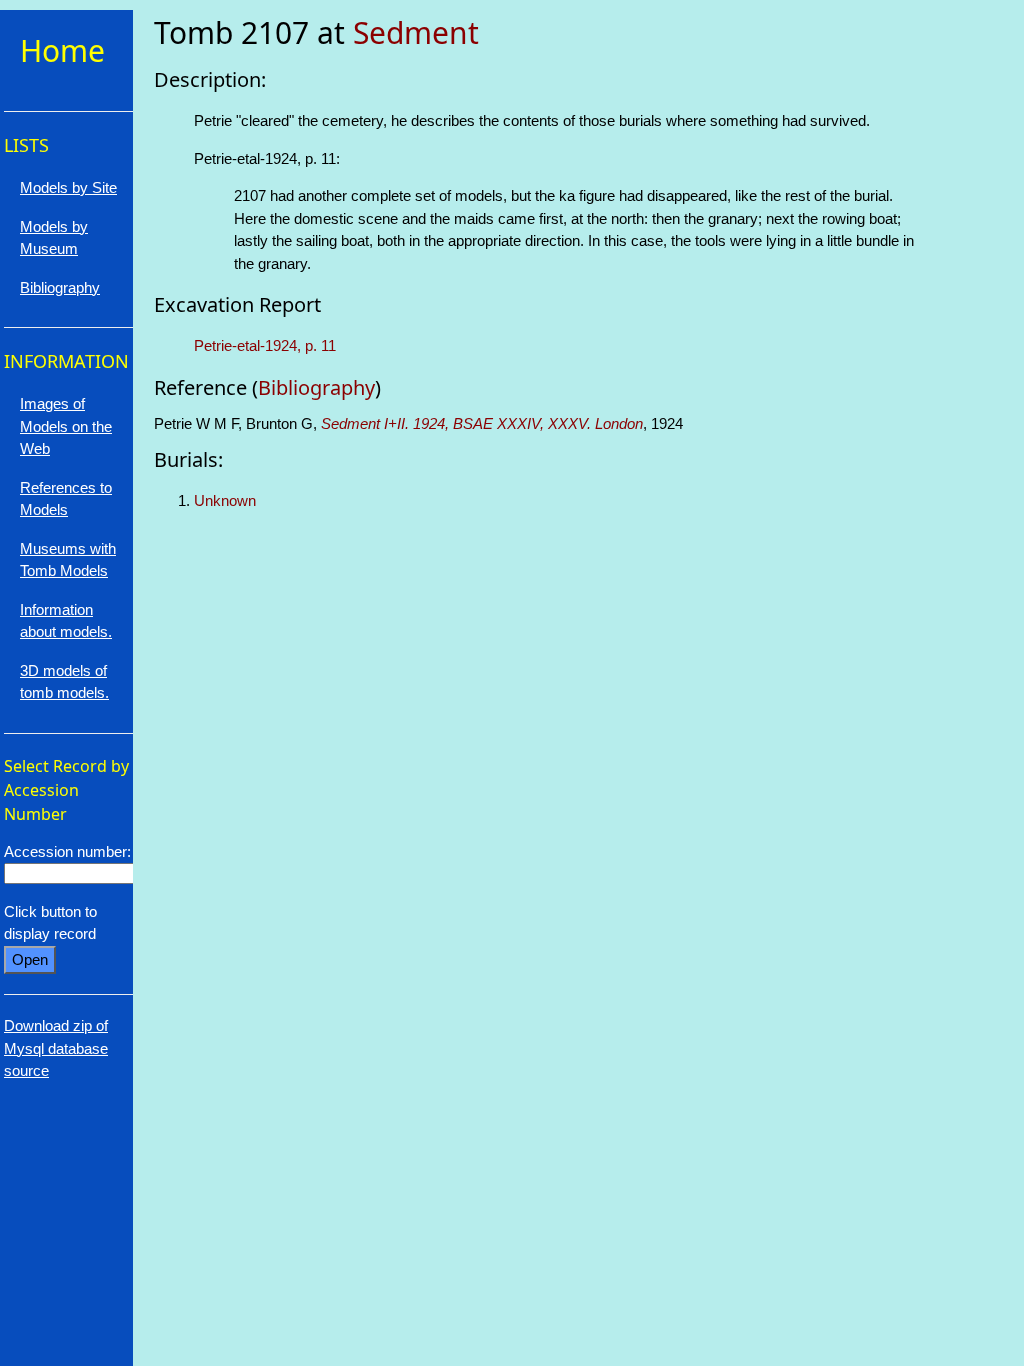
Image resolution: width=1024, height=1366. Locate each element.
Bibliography (316, 387)
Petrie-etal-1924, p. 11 (265, 345)
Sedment (416, 32)
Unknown (225, 500)
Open (30, 959)
